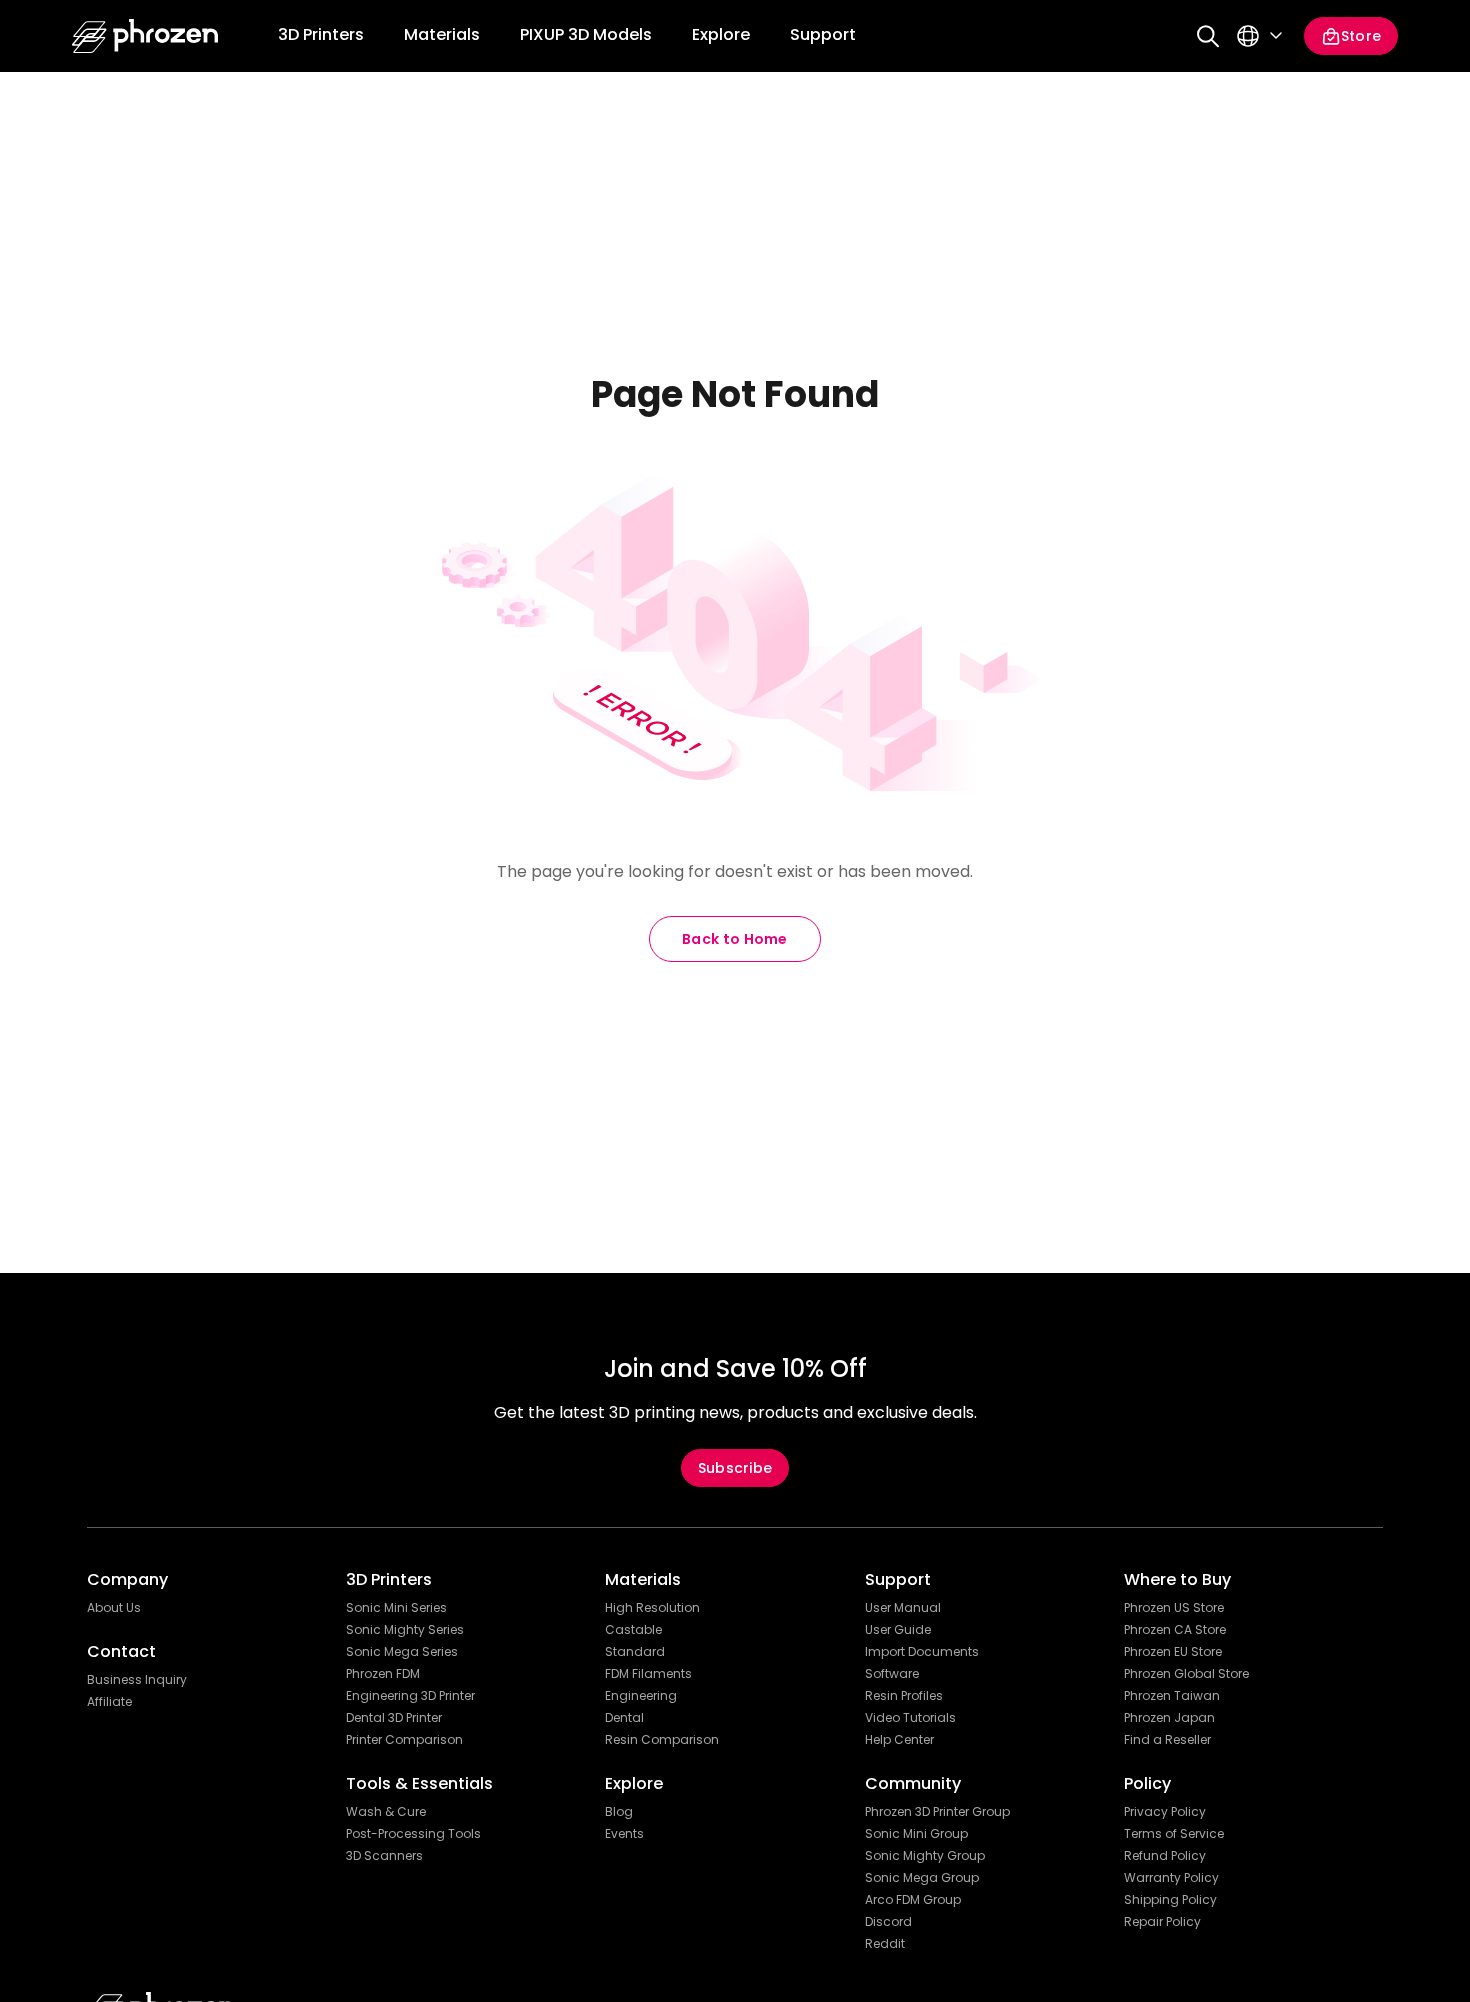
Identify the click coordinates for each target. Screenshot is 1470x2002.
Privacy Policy (1165, 1812)
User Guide (898, 1630)
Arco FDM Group (913, 1900)
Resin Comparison (662, 1740)
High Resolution (652, 1608)
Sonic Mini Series (396, 1608)
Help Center (899, 1740)
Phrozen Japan (1169, 1718)
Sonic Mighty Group (925, 1856)
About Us (114, 1608)
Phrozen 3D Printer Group (937, 1812)
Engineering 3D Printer (410, 1696)
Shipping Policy (1170, 1900)
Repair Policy (1162, 1922)
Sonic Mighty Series (405, 1630)
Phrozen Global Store (1186, 1674)
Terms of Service (1174, 1834)
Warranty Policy (1171, 1878)
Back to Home (735, 939)
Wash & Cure (386, 1812)
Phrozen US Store (1174, 1608)
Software (892, 1674)
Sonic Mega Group (922, 1878)
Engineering (641, 1696)
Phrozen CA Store (1175, 1630)
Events (624, 1834)
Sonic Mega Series (402, 1652)
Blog (619, 1812)
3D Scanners (384, 1856)
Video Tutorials (910, 1718)
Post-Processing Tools (413, 1834)
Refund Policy (1165, 1856)
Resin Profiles (904, 1696)
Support (823, 34)
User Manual (903, 1608)
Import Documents (922, 1652)
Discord (888, 1922)
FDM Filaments (648, 1674)
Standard (635, 1652)
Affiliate (109, 1702)
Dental (624, 1718)
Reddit (885, 1944)
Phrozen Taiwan (1172, 1696)
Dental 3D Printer (394, 1718)
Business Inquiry (137, 1680)
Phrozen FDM (383, 1674)
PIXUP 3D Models (586, 34)
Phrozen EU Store (1173, 1652)
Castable (633, 1630)
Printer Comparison (404, 1740)
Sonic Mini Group (916, 1834)
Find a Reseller (1167, 1740)
